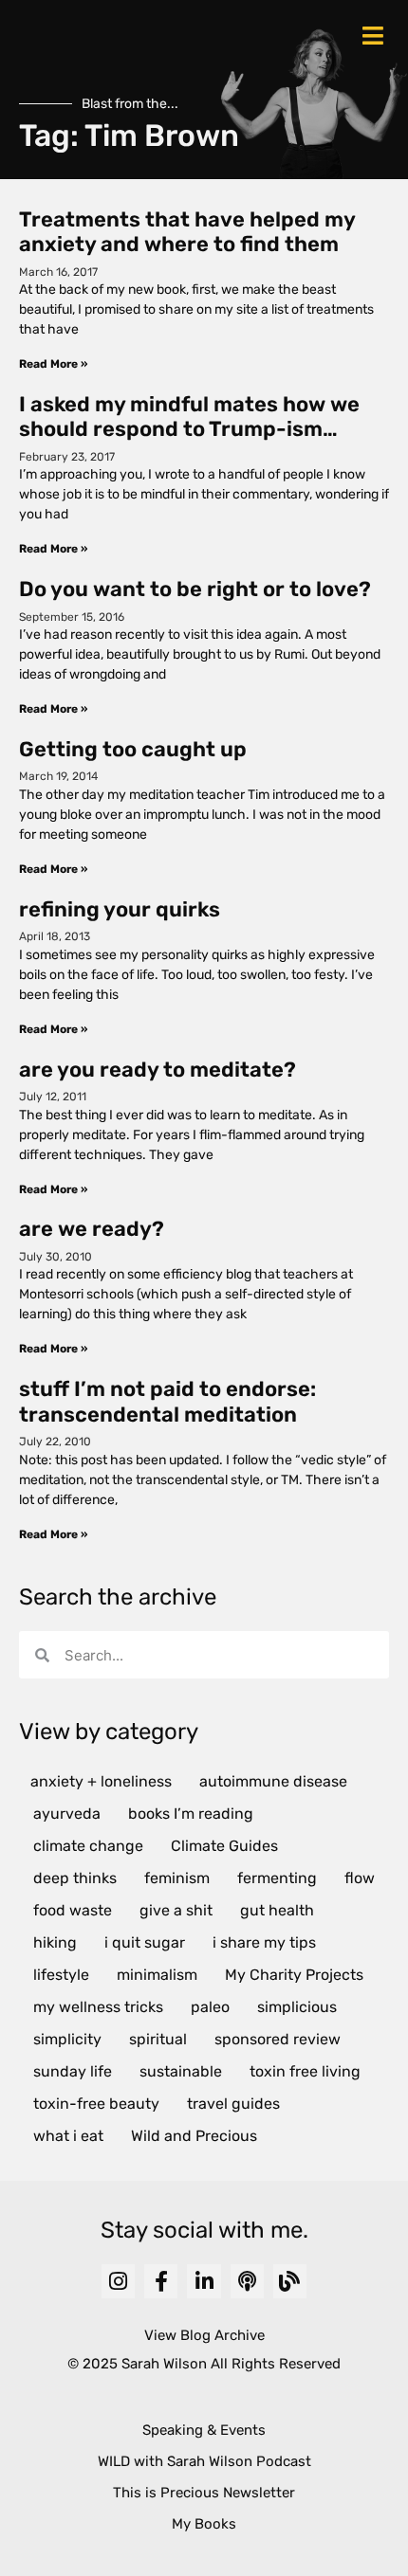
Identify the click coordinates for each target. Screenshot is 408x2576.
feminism (177, 1878)
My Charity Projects (294, 1975)
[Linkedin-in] (204, 2281)
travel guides (233, 2104)
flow (360, 1878)
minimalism (157, 1975)
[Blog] (290, 2281)
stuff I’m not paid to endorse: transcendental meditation (167, 1401)
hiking (55, 1942)
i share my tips (264, 1942)
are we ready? (92, 1229)
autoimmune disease (273, 1781)
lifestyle (61, 1975)
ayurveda (67, 1814)
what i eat (68, 2136)
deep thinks (75, 1878)
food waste (73, 1910)
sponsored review (278, 2039)
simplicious (297, 2007)
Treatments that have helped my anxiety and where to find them (187, 232)
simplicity (67, 2039)
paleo (210, 2007)
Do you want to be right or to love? (195, 589)
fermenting (277, 1878)
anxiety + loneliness (101, 1781)
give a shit (176, 1910)
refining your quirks (120, 909)
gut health (277, 1910)
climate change (88, 1846)
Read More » (53, 364)
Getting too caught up (133, 749)
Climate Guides (224, 1846)
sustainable (181, 2071)
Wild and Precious (194, 2136)
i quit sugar (145, 1942)
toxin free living (305, 2071)
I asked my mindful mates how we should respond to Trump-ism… (189, 417)
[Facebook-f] (161, 2281)
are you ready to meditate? (158, 1070)
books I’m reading (191, 1814)
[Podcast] (247, 2281)
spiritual (158, 2039)
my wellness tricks (98, 2007)
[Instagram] (118, 2281)
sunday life (73, 2071)
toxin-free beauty (96, 2104)
